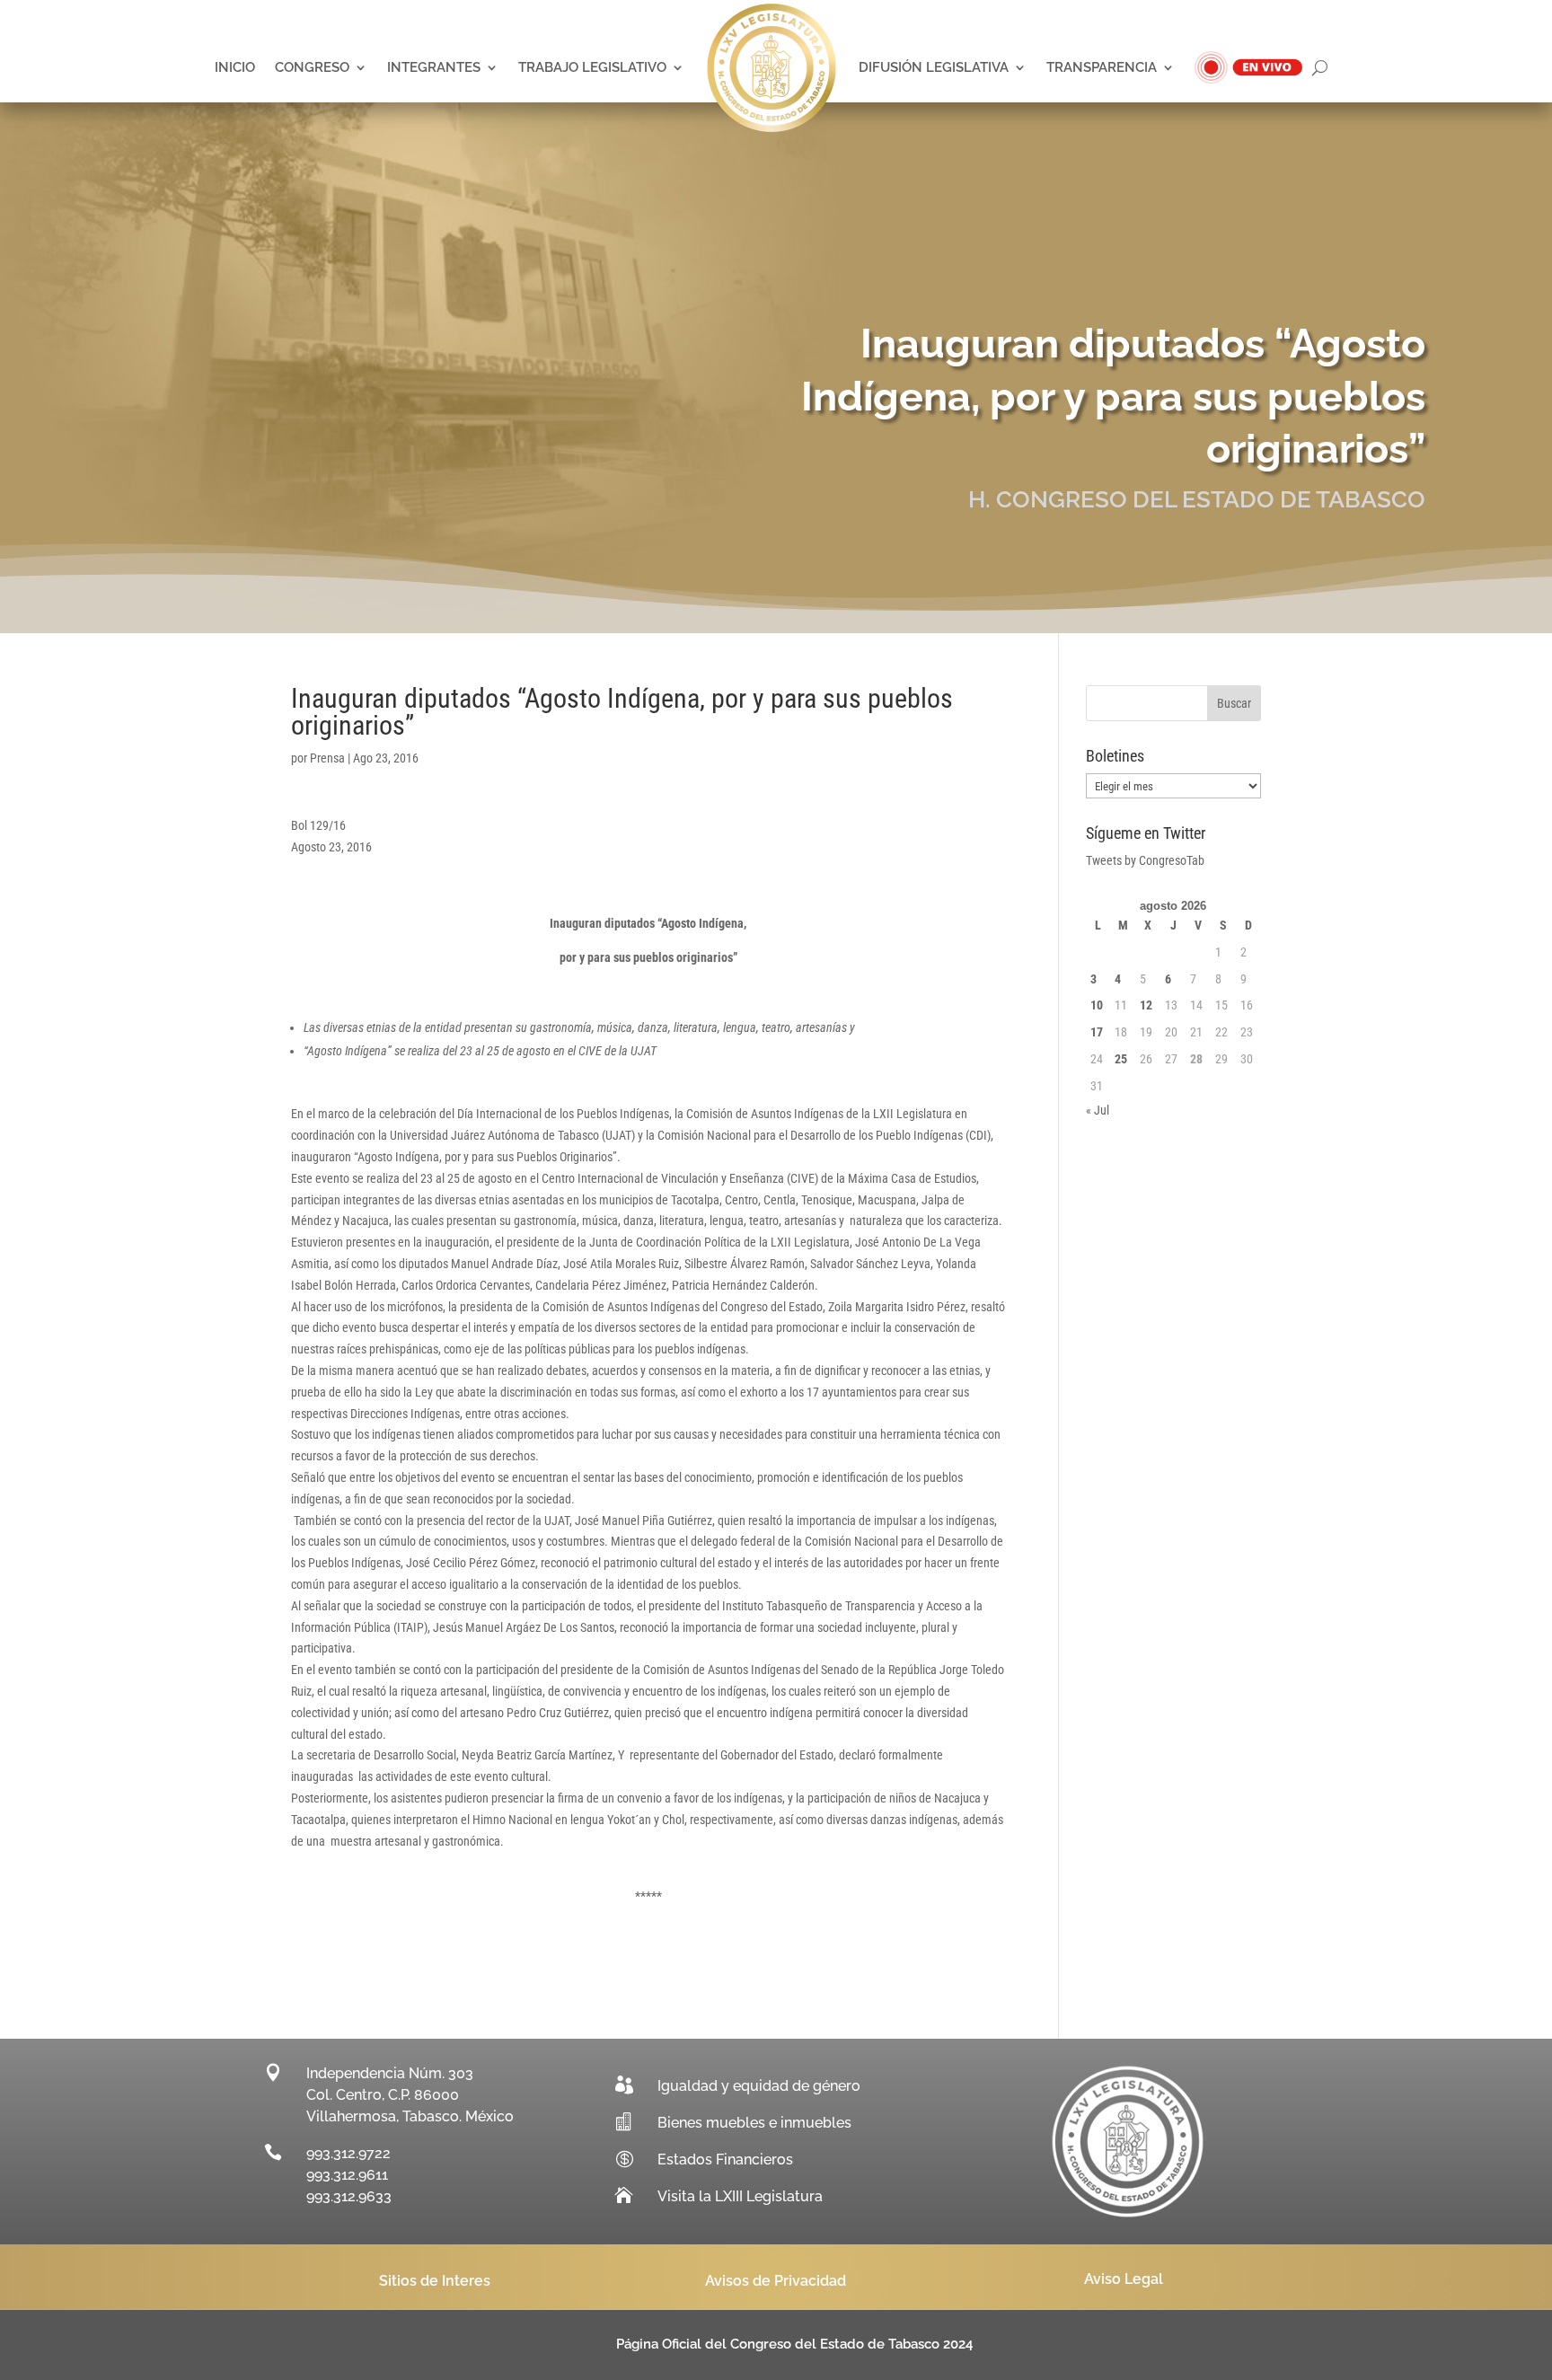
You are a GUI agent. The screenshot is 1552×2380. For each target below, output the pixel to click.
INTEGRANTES (434, 67)
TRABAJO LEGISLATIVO (592, 67)
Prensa (327, 758)
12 (1146, 1005)
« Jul (1098, 1110)
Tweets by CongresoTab (1145, 860)
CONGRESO (312, 67)
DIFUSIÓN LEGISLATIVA (934, 67)
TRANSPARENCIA (1102, 67)
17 (1097, 1032)
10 (1097, 1005)
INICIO (235, 67)
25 (1121, 1059)
